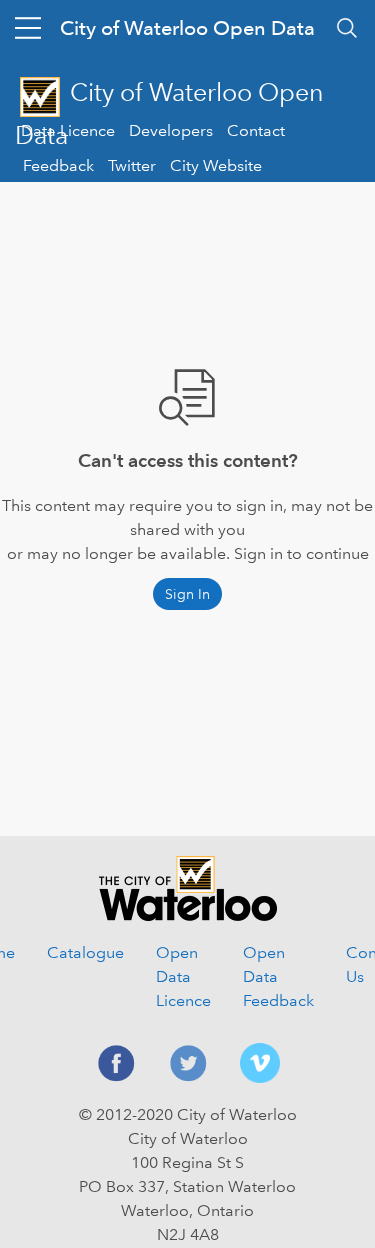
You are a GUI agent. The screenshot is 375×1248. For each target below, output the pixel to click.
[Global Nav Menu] (28, 28)
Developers (171, 130)
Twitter (132, 165)
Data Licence (68, 130)
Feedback (58, 165)
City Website (216, 165)
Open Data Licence (183, 976)
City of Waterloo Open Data (187, 28)
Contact (256, 130)
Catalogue (85, 952)
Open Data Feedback (278, 976)
